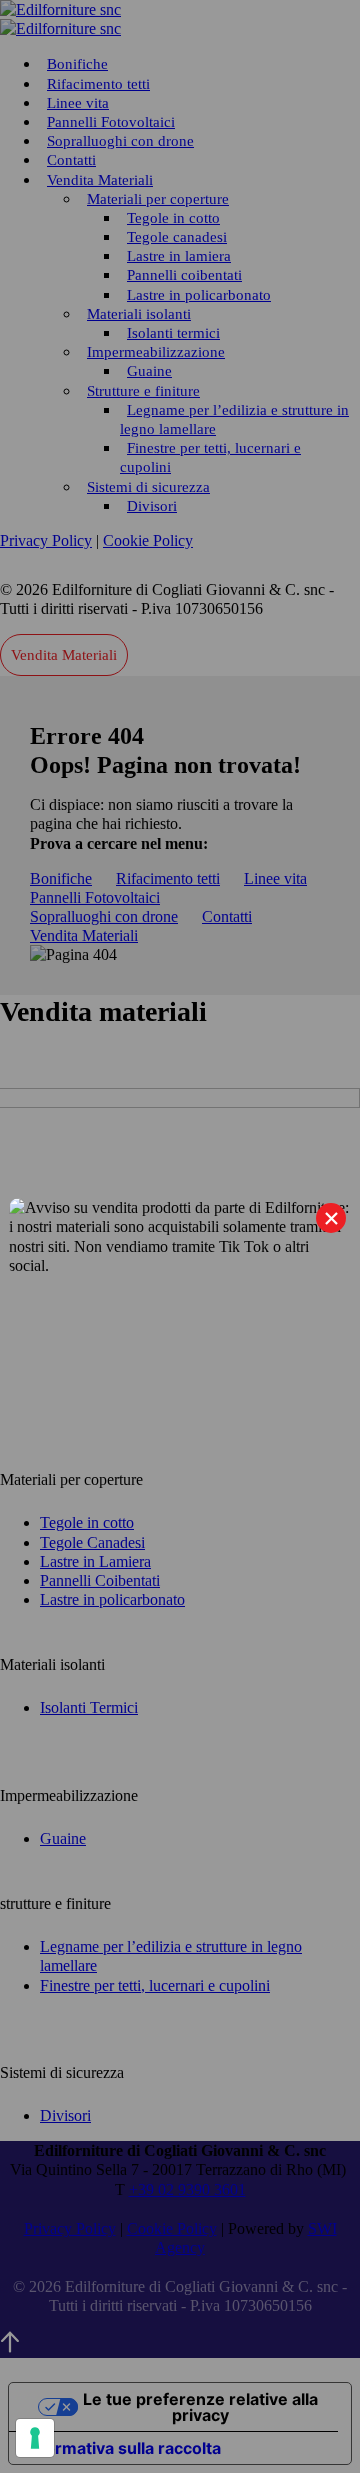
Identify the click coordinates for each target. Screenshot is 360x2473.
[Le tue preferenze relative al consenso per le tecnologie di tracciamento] (35, 2438)
